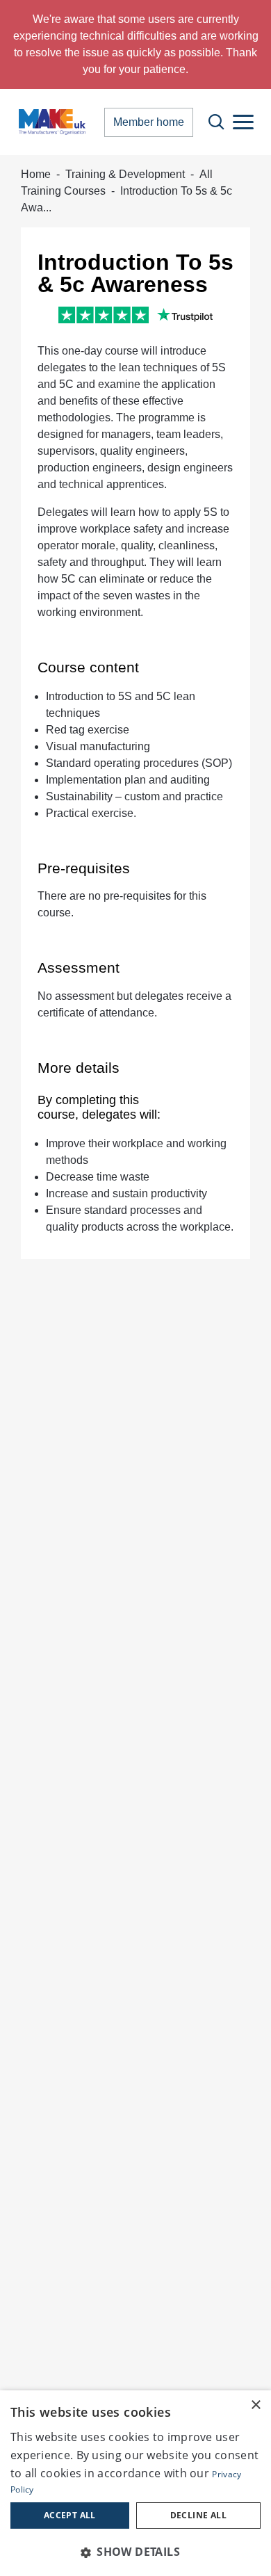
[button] (135, 2552)
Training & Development (125, 174)
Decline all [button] (198, 2515)
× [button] (255, 2405)
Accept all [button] (70, 2515)
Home (36, 174)
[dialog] (135, 2483)
